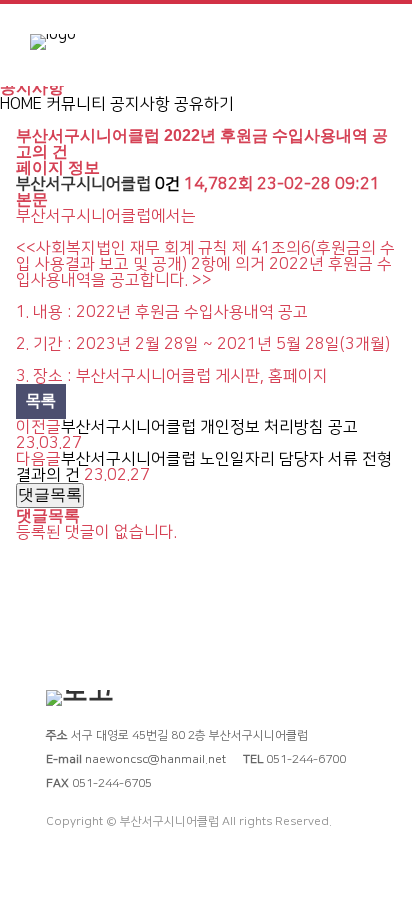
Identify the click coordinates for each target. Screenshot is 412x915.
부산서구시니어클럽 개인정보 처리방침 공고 (209, 427)
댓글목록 (50, 494)
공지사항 (140, 104)
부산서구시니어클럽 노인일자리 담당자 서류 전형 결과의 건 (204, 467)
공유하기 (204, 104)
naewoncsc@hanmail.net (155, 759)
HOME (21, 104)
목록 (41, 401)
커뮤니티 (76, 104)
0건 (167, 184)
